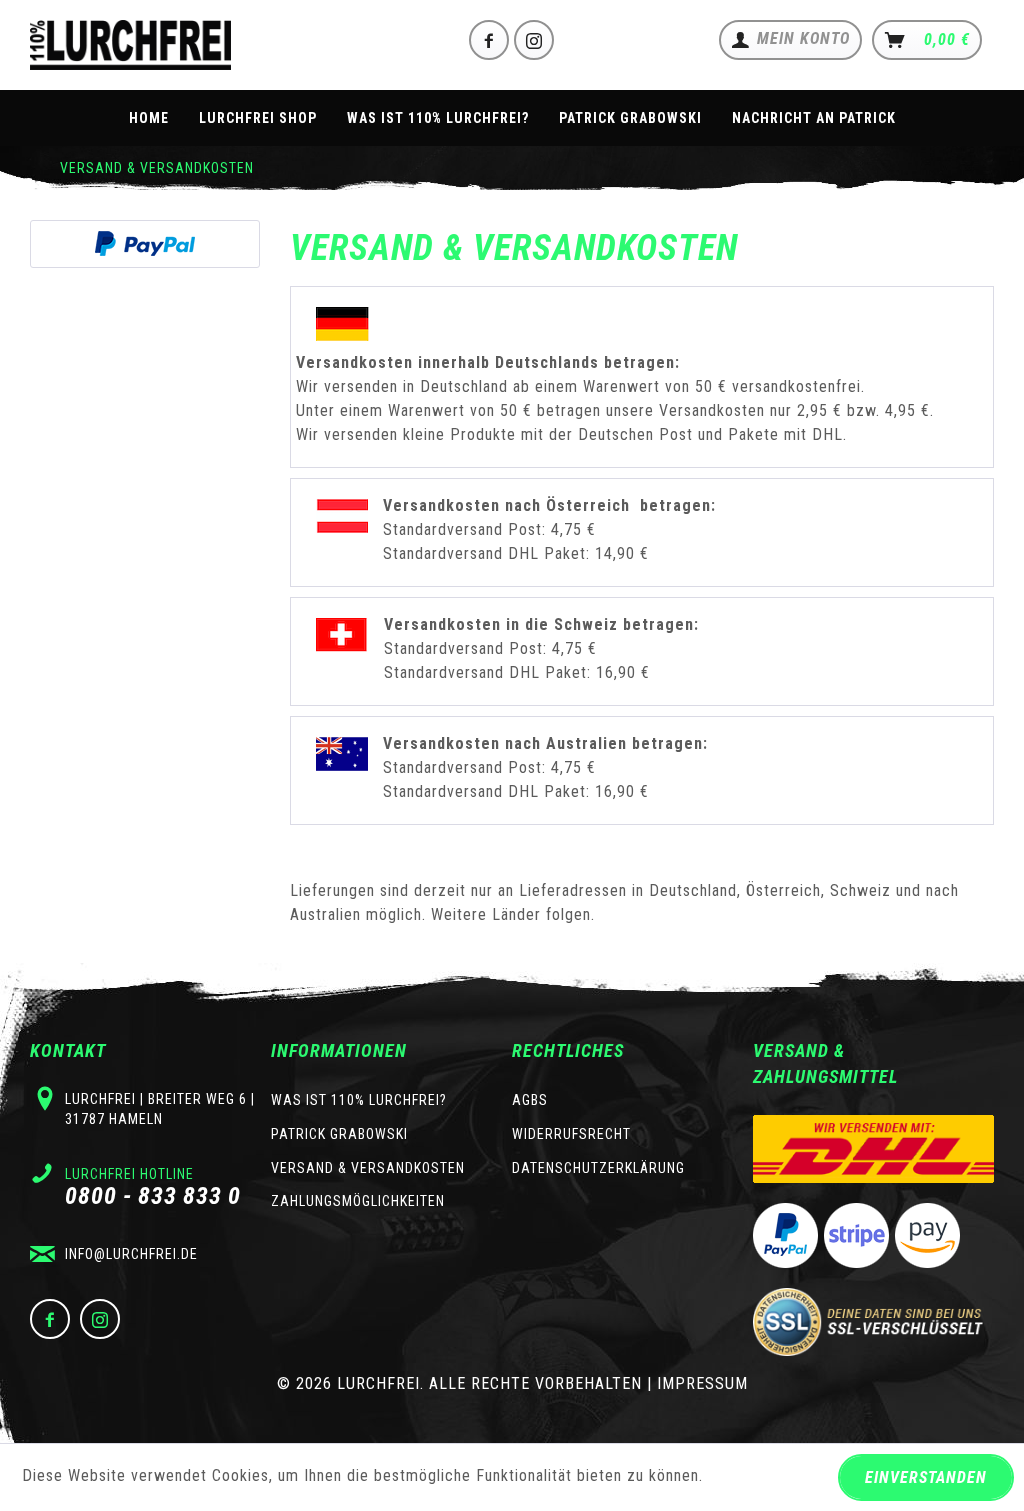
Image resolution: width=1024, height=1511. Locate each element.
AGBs (530, 1100)
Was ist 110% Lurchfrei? (359, 1100)
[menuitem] (790, 40)
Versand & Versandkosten (368, 1168)
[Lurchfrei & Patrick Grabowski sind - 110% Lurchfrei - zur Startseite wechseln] (130, 45)
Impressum (702, 1383)
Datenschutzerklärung (598, 1168)
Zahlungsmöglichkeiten (358, 1201)
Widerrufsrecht (571, 1134)
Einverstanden (926, 1477)
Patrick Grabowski (339, 1134)
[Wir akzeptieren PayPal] (145, 244)
